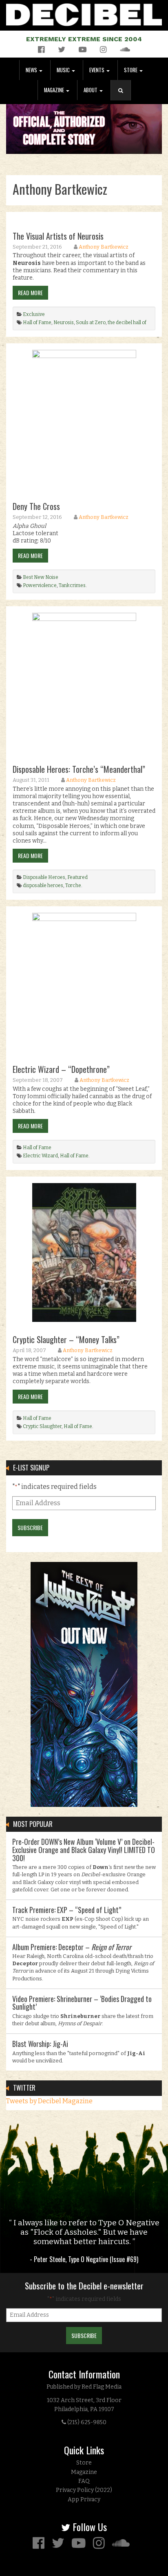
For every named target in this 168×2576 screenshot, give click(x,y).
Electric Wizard (40, 1156)
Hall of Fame (37, 323)
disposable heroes (43, 885)
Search (124, 99)
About (91, 90)
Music (64, 70)
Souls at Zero (91, 323)
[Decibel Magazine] (84, 13)
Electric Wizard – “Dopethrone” (61, 1069)
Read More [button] (30, 293)
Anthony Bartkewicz (104, 247)
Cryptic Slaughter (42, 1426)
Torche (73, 885)
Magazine (55, 90)
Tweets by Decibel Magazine (49, 2101)
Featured (77, 877)
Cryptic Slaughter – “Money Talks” (66, 1339)
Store (131, 70)
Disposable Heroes (44, 877)
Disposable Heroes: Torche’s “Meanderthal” (79, 769)
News (32, 70)
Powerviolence (40, 585)
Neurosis (64, 323)
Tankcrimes (72, 585)
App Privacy (84, 2499)
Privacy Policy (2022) (84, 2490)
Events (97, 70)
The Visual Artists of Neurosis (58, 236)
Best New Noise (41, 577)
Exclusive (34, 314)
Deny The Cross (36, 506)
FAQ (84, 2481)
